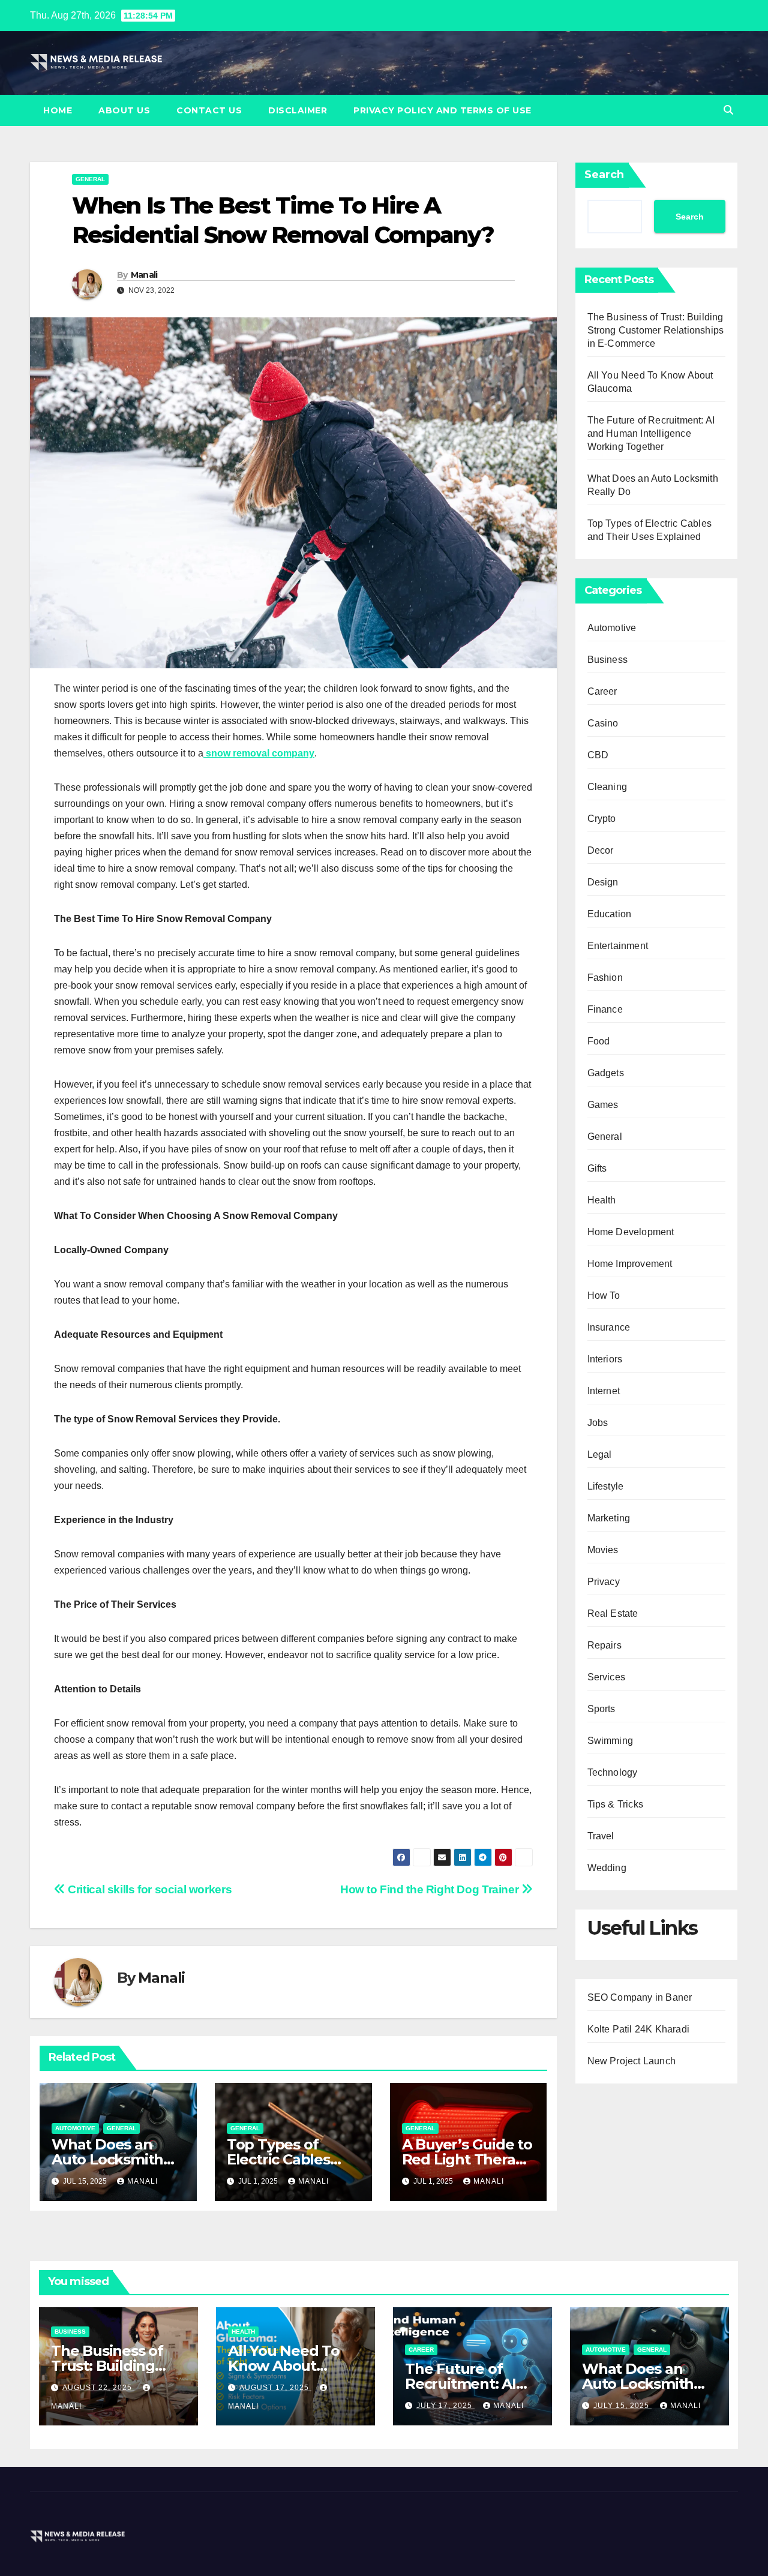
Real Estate (613, 1613)
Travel (601, 1836)
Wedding (607, 1868)
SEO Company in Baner (640, 1997)
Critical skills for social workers (148, 1889)
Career (602, 691)
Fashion (605, 978)
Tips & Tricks (616, 1804)
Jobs (598, 1423)
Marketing (609, 1518)
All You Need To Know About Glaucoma (284, 2366)
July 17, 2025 (445, 2406)
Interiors (605, 1359)
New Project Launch (632, 2061)
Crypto (602, 819)
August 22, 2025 (98, 2388)
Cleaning (607, 787)
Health (602, 1200)
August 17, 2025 (275, 2388)
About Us (124, 110)
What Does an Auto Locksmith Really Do (107, 2159)
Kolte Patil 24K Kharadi (639, 2029)
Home (58, 110)
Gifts (597, 1168)
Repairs (604, 1645)
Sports (601, 1709)
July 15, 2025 (622, 2406)
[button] (728, 110)
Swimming (610, 1741)
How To (604, 1295)
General (90, 179)
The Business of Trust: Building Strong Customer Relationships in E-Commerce (656, 330)
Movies (603, 1550)
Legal (600, 1454)
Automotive (75, 2128)
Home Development (631, 1232)
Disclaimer (298, 110)
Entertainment (618, 946)
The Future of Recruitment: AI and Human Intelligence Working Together (651, 433)
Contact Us (209, 110)
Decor (601, 850)
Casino (603, 723)
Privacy (604, 1582)
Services (607, 1677)
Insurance (609, 1327)
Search (604, 175)
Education (610, 914)
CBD (598, 755)
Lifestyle (606, 1486)
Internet (604, 1391)
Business (608, 660)
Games (603, 1105)
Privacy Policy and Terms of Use (442, 110)
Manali (144, 275)
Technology (613, 1772)
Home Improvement (630, 1264)
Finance (605, 1009)
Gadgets (606, 1073)
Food (599, 1041)
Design (603, 882)
